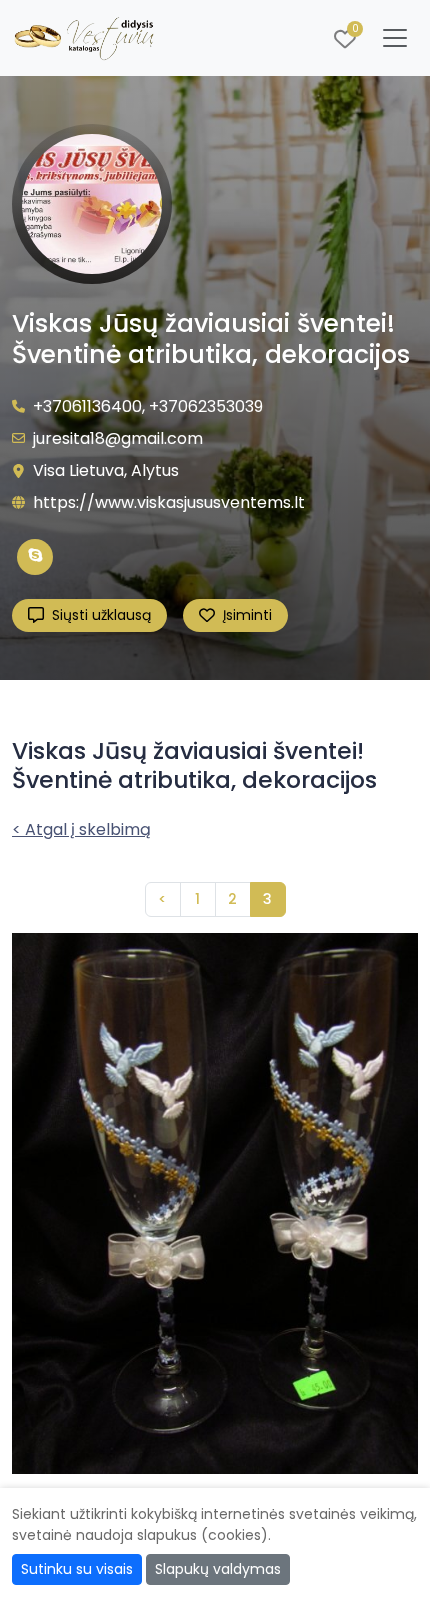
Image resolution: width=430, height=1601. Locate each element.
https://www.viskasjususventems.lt (169, 502)
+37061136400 (87, 406)
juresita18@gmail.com (118, 438)
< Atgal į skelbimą (81, 829)
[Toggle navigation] (395, 38)
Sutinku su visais (77, 1569)
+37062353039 (206, 406)
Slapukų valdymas (218, 1569)
